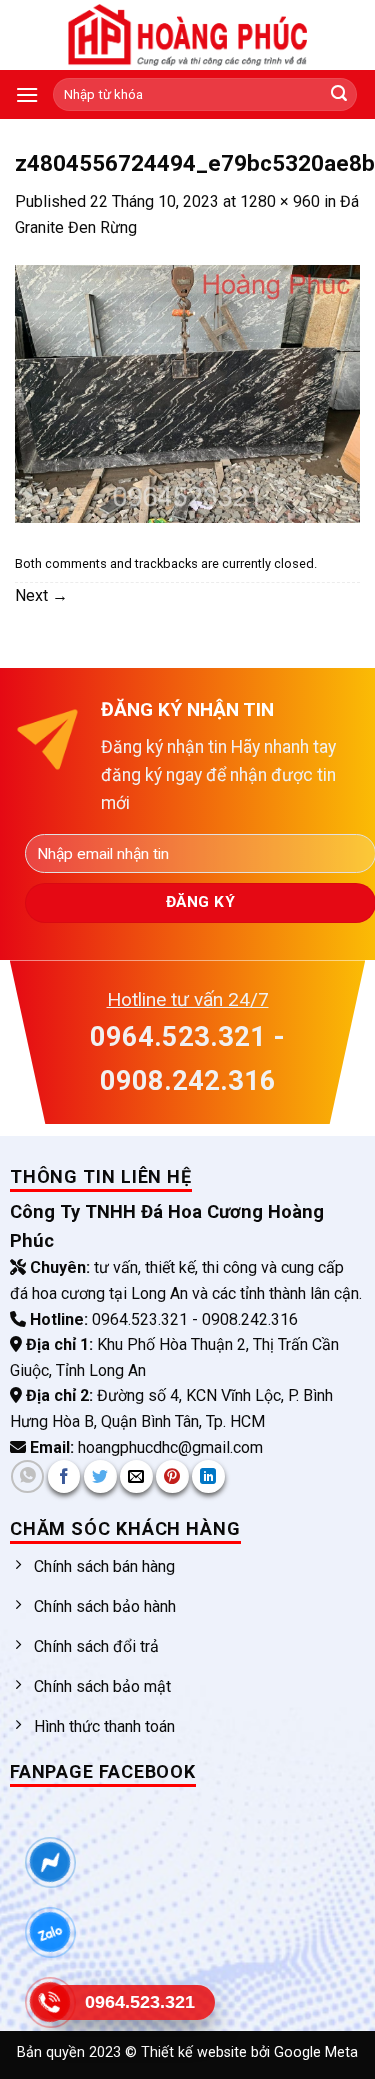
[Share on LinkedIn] (208, 1476)
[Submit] (339, 95)
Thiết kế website (196, 2052)
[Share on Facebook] (64, 1476)
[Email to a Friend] (136, 1476)
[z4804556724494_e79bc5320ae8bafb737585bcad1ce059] (187, 392)
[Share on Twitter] (100, 1476)
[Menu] (27, 94)
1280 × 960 (280, 201)
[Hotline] (50, 2003)
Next (41, 595)
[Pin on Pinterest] (172, 1476)
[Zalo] (50, 1933)
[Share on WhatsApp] (27, 1476)
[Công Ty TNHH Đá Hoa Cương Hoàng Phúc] (188, 35)
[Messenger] (50, 1863)
